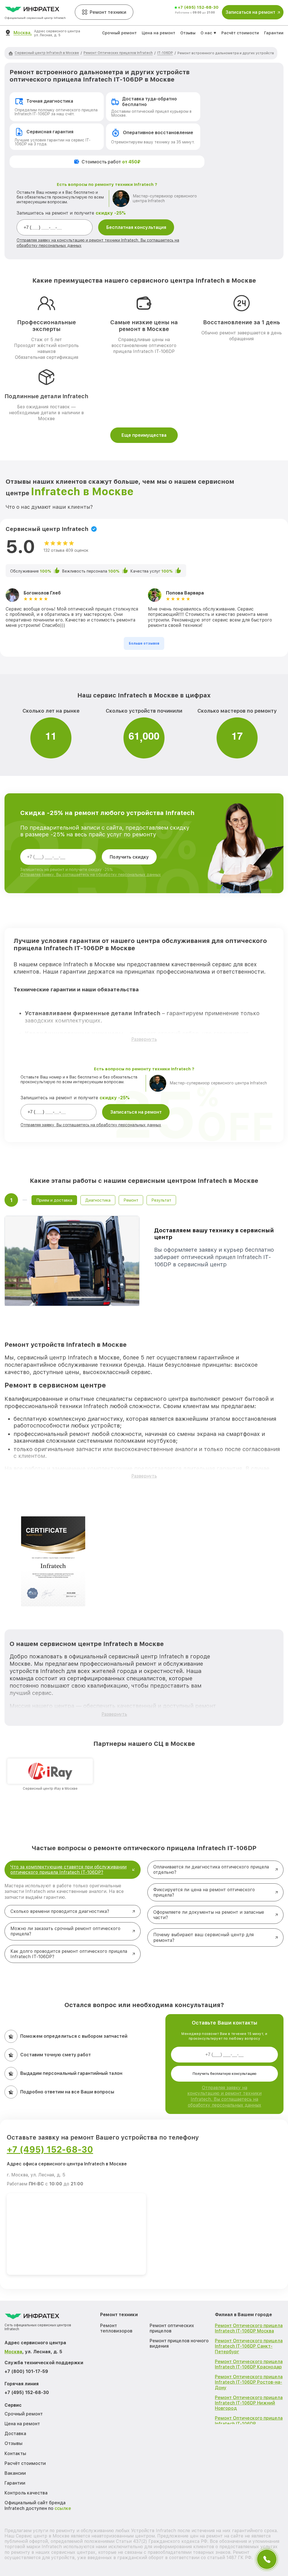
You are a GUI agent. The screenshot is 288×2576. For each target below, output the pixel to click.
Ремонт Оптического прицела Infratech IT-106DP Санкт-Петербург (249, 2346)
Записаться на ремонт (136, 1112)
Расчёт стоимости (240, 33)
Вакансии (15, 2473)
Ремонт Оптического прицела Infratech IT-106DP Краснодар (249, 2364)
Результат (161, 1200)
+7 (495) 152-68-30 (198, 7)
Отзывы (188, 33)
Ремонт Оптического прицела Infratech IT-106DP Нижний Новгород (249, 2403)
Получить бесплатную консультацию (225, 2074)
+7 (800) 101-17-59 (26, 2371)
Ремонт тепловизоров (116, 2328)
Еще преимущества (144, 435)
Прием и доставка (54, 1200)
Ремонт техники (108, 12)
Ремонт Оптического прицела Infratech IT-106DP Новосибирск (249, 2423)
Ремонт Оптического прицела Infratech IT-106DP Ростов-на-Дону (249, 2382)
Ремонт (131, 1200)
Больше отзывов (144, 643)
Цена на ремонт (158, 33)
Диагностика (98, 1200)
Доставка (15, 2434)
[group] (50, 1775)
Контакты (15, 2454)
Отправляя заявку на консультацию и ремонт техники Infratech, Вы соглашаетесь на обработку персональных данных (224, 2096)
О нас (206, 33)
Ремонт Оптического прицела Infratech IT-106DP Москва (249, 2328)
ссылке (63, 2508)
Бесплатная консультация (136, 227)
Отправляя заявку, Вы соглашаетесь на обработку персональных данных (91, 875)
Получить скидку (129, 857)
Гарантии (274, 33)
